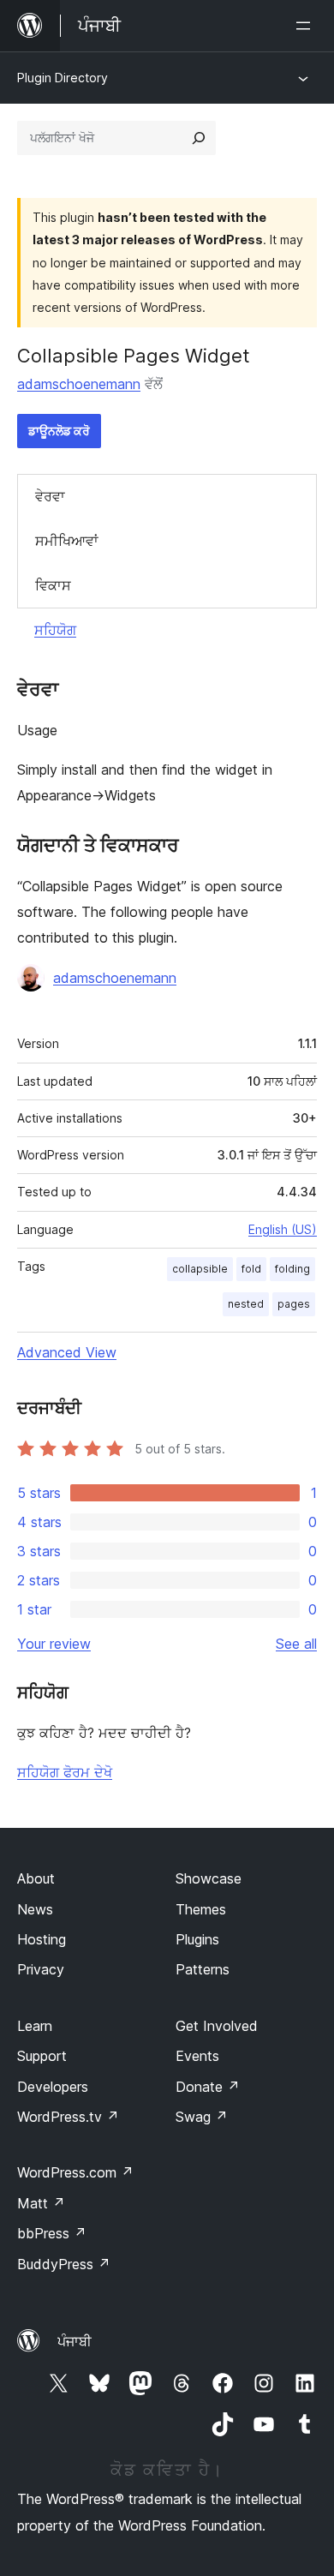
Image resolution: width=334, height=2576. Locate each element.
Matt (41, 2203)
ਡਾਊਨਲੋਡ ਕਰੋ (59, 431)
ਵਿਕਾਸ (53, 585)
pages (294, 1304)
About (36, 1878)
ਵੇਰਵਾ (50, 496)
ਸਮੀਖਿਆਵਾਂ (67, 541)
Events (197, 2056)
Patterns (203, 1969)
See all (296, 1644)
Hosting (42, 1939)
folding (292, 1269)
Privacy (41, 1969)
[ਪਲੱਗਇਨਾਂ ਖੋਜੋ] (199, 138)
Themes (201, 1909)
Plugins (197, 1939)
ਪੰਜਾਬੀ (75, 2341)
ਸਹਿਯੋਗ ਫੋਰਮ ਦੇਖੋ (65, 1772)
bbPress (52, 2233)
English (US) (283, 1229)
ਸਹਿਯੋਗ (55, 630)
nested (246, 1304)
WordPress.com (75, 2172)
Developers (53, 2087)
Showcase (209, 1878)
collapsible (200, 1269)
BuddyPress (64, 2264)
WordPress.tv (68, 2117)
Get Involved (217, 2026)
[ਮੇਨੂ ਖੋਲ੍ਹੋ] (307, 26)
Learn (35, 2026)
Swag (202, 2117)
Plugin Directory (63, 78)
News (35, 1909)
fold (251, 1269)
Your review (54, 1644)
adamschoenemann (79, 384)
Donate (208, 2087)
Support (42, 2056)
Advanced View (67, 1352)
